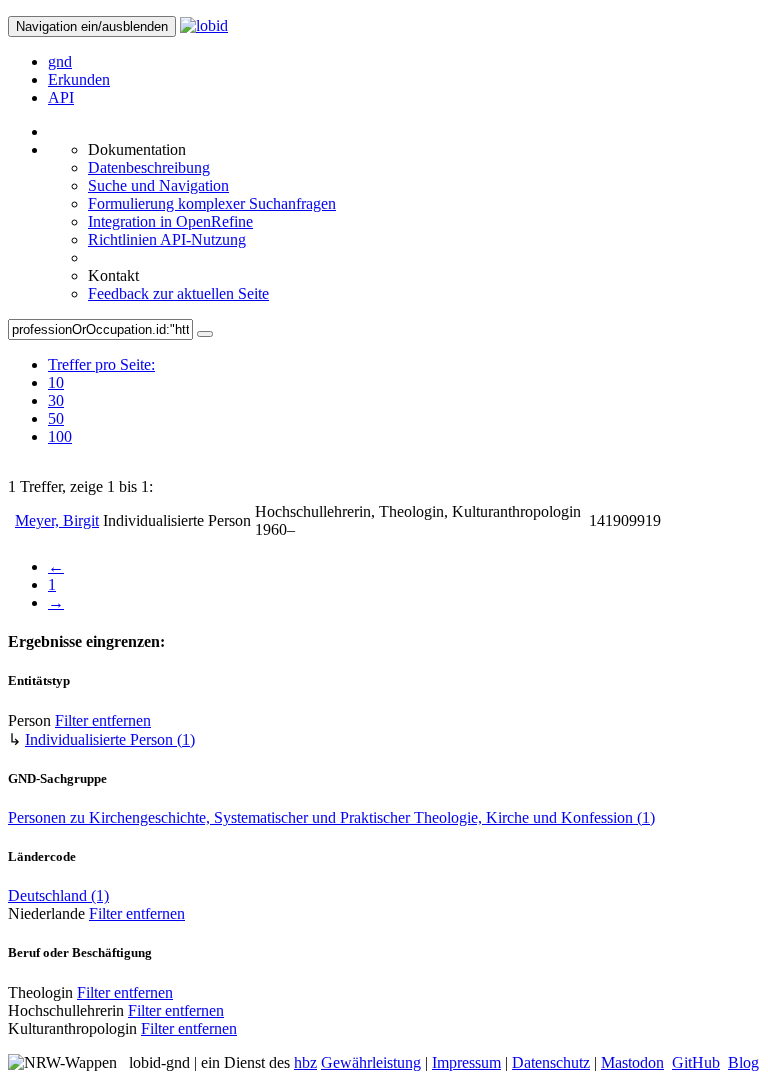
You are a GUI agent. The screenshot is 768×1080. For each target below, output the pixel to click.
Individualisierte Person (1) (110, 739)
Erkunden (79, 79)
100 (60, 436)
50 (56, 418)
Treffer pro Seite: (101, 364)
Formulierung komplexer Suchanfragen (212, 203)
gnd (60, 61)
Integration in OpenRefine (170, 221)
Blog (743, 1062)
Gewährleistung (371, 1062)
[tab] (101, 383)
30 (56, 400)
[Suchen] (205, 334)
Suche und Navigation (158, 185)
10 (56, 382)
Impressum (466, 1062)
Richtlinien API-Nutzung (167, 239)
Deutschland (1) (58, 895)
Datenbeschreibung (149, 167)
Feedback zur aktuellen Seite (178, 293)
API (61, 97)
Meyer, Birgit (57, 520)
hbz (305, 1062)
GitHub (696, 1062)
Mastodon (632, 1062)
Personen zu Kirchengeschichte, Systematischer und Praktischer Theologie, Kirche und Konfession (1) (331, 817)
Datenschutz (551, 1062)
